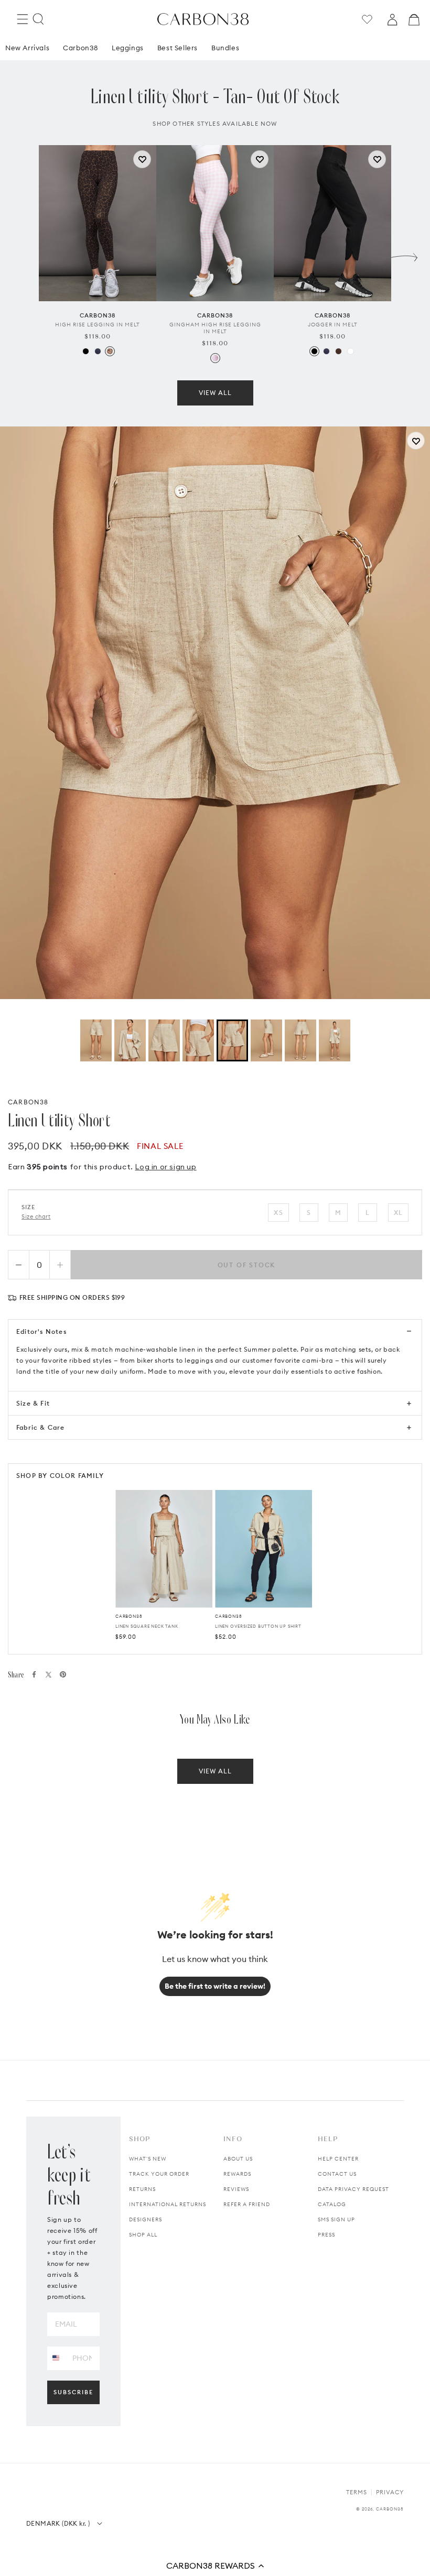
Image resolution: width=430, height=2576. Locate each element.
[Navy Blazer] (98, 351)
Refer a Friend (247, 2204)
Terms (357, 2492)
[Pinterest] (63, 1674)
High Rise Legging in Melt (98, 325)
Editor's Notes (41, 1331)
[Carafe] (338, 351)
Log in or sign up (165, 1167)
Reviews (236, 2189)
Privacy (390, 2492)
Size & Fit (33, 1403)
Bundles (225, 48)
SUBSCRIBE (73, 2392)
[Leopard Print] (110, 351)
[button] (215, 2566)
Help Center (338, 2159)
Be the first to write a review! (215, 1986)
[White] (351, 351)
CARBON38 (28, 1102)
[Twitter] (49, 1675)
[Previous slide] (26, 255)
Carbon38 (80, 48)
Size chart (36, 1216)
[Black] (86, 351)
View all (215, 393)
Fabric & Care (41, 1427)
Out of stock (247, 1265)
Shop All (143, 2235)
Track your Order (159, 2174)
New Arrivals (27, 48)
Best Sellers (178, 48)
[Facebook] (34, 1674)
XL (398, 1213)
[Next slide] (404, 255)
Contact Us (337, 2174)
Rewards (237, 2174)
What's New (148, 2159)
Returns (142, 2189)
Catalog (332, 2204)
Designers (146, 2219)
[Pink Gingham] (215, 358)
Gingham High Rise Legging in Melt (215, 328)
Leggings (128, 48)
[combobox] (56, 2358)
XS (278, 1213)
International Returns (168, 2204)
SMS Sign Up (336, 2219)
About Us (238, 2159)
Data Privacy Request (353, 2189)
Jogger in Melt (333, 325)
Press (326, 2235)
